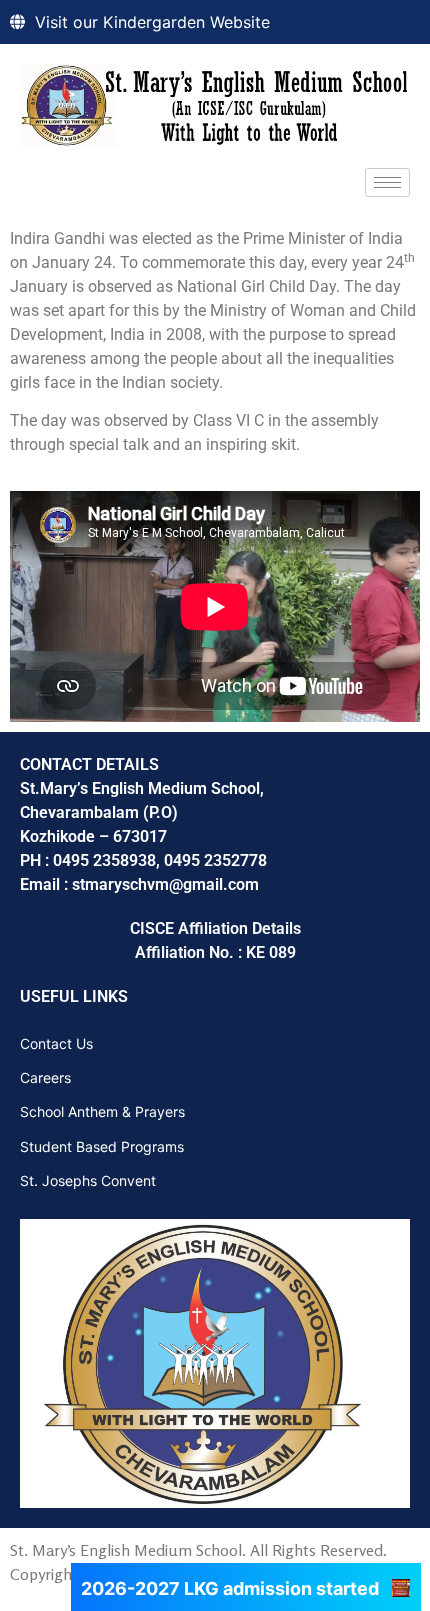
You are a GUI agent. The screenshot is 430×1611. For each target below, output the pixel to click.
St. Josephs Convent (88, 1180)
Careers (45, 1077)
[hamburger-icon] (387, 182)
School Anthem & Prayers (102, 1111)
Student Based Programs (102, 1146)
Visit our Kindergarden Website (152, 22)
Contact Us (56, 1043)
